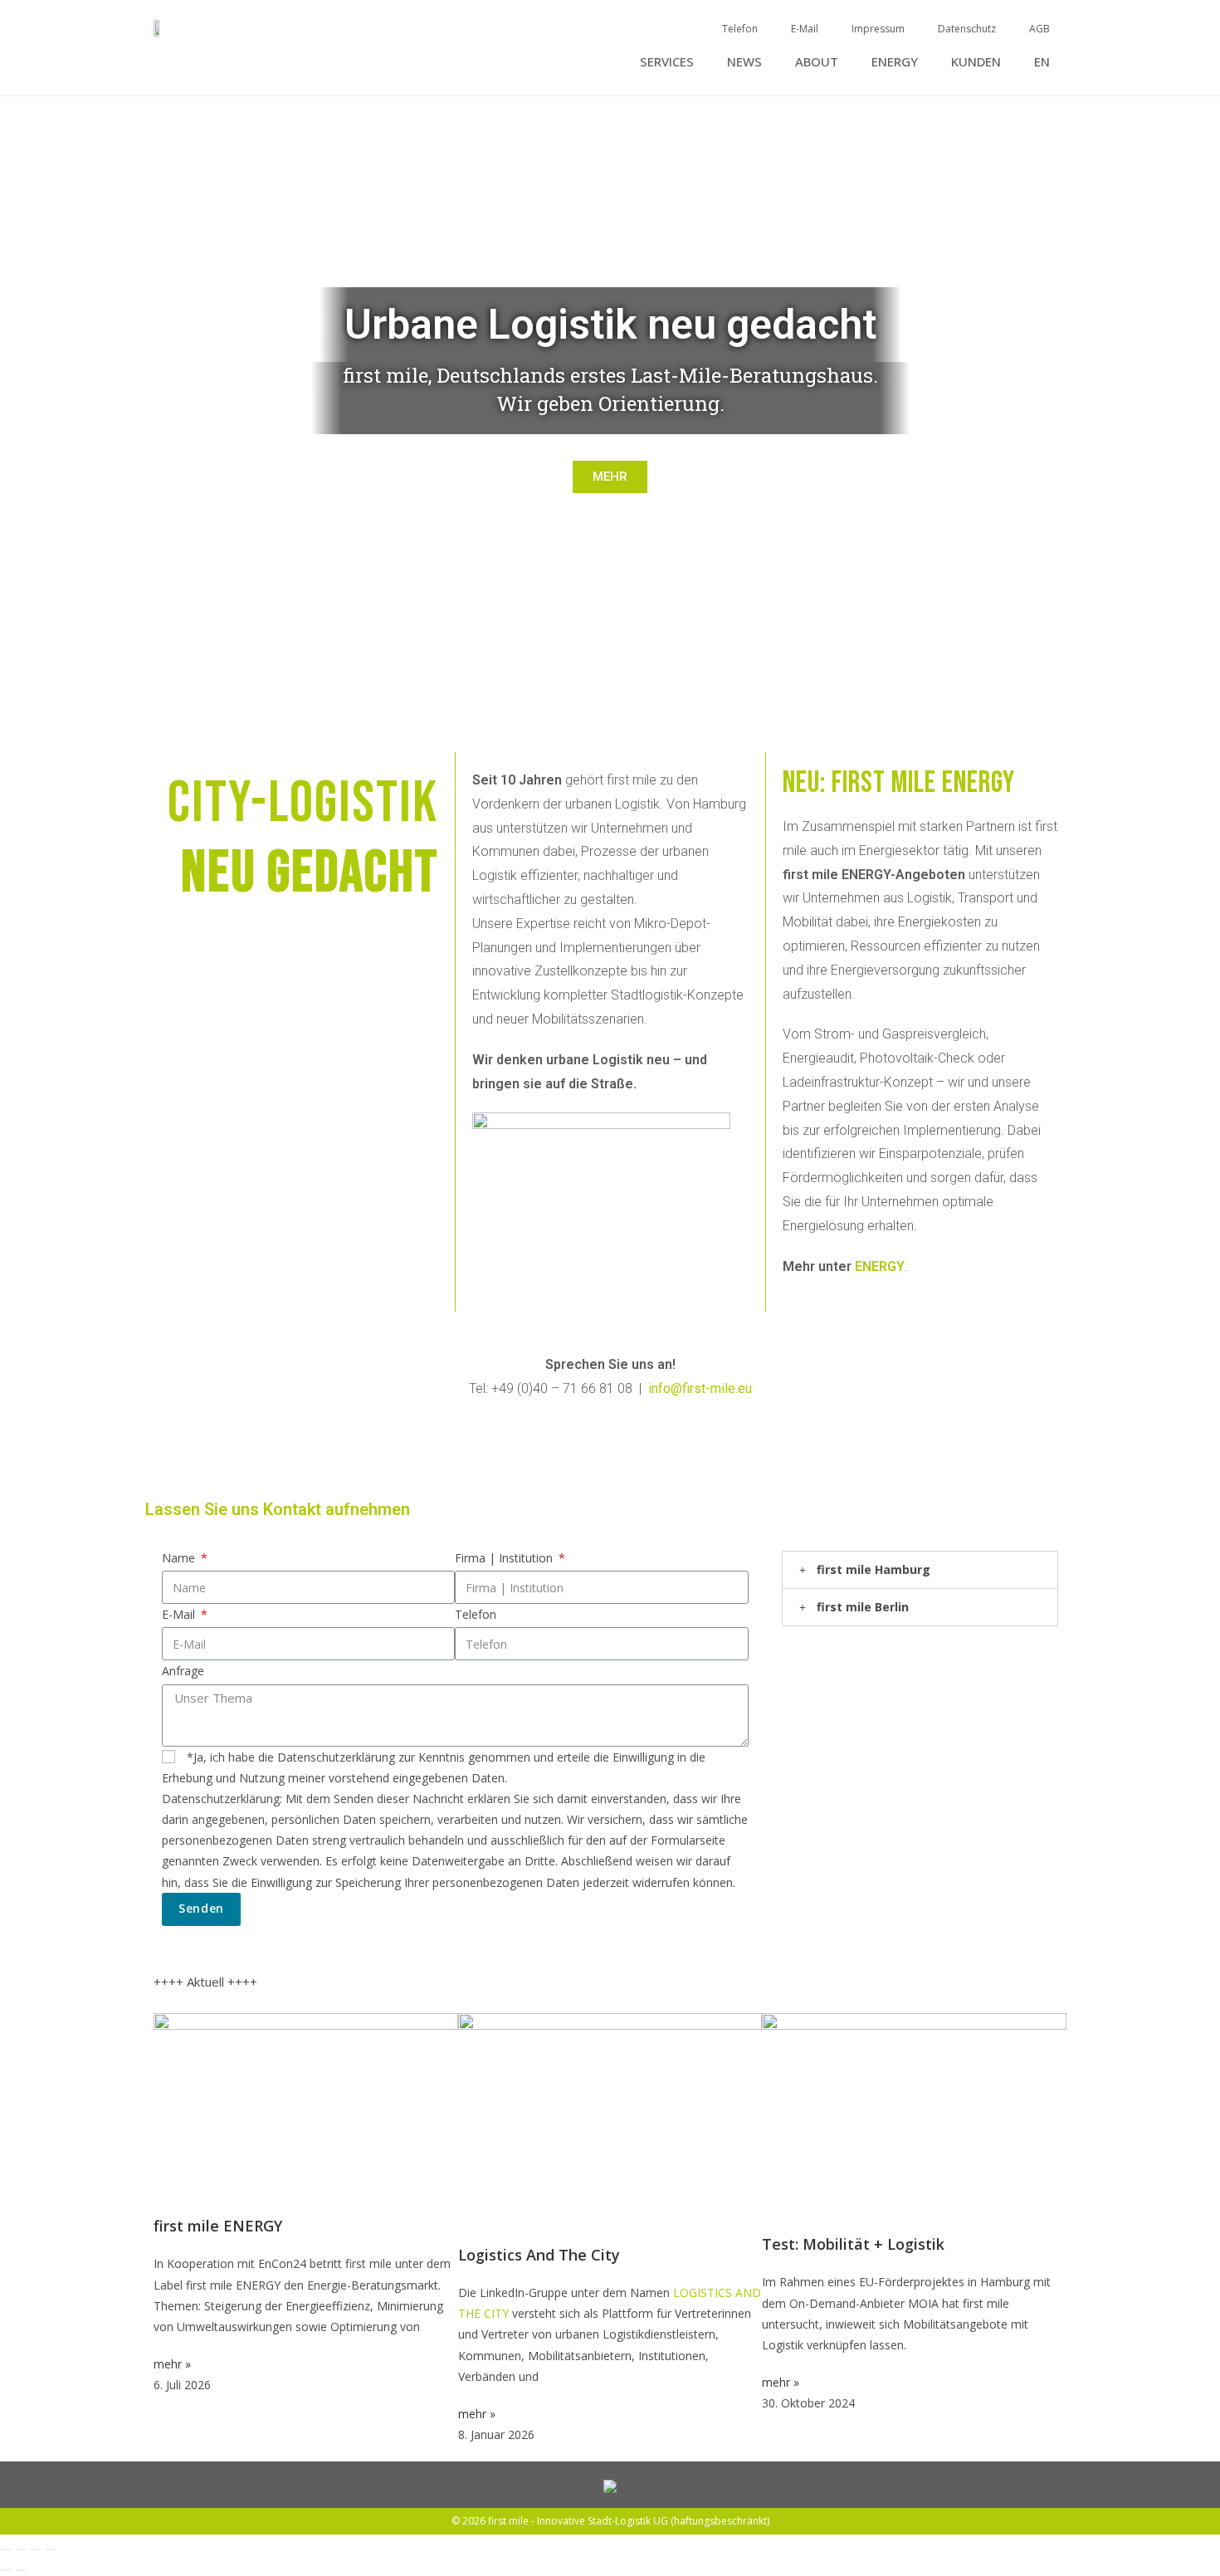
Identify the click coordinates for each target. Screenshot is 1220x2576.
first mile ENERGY (218, 2226)
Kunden (976, 61)
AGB (1039, 29)
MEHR (610, 477)
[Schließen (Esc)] (51, 2549)
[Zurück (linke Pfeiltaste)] (6, 2570)
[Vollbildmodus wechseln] (21, 2549)
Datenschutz (967, 29)
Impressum (878, 29)
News (744, 61)
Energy (895, 61)
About (817, 61)
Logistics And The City (539, 2255)
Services (667, 61)
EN (1042, 61)
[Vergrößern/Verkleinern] (6, 2549)
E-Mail (805, 29)
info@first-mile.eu (700, 1388)
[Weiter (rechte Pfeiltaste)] (21, 2570)
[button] (16, 387)
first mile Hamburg (874, 1569)
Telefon (740, 29)
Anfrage (183, 1671)
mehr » (172, 2364)
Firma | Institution (505, 1558)
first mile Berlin (863, 1607)
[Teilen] (36, 2549)
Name (180, 1558)
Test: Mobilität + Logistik (853, 2244)
